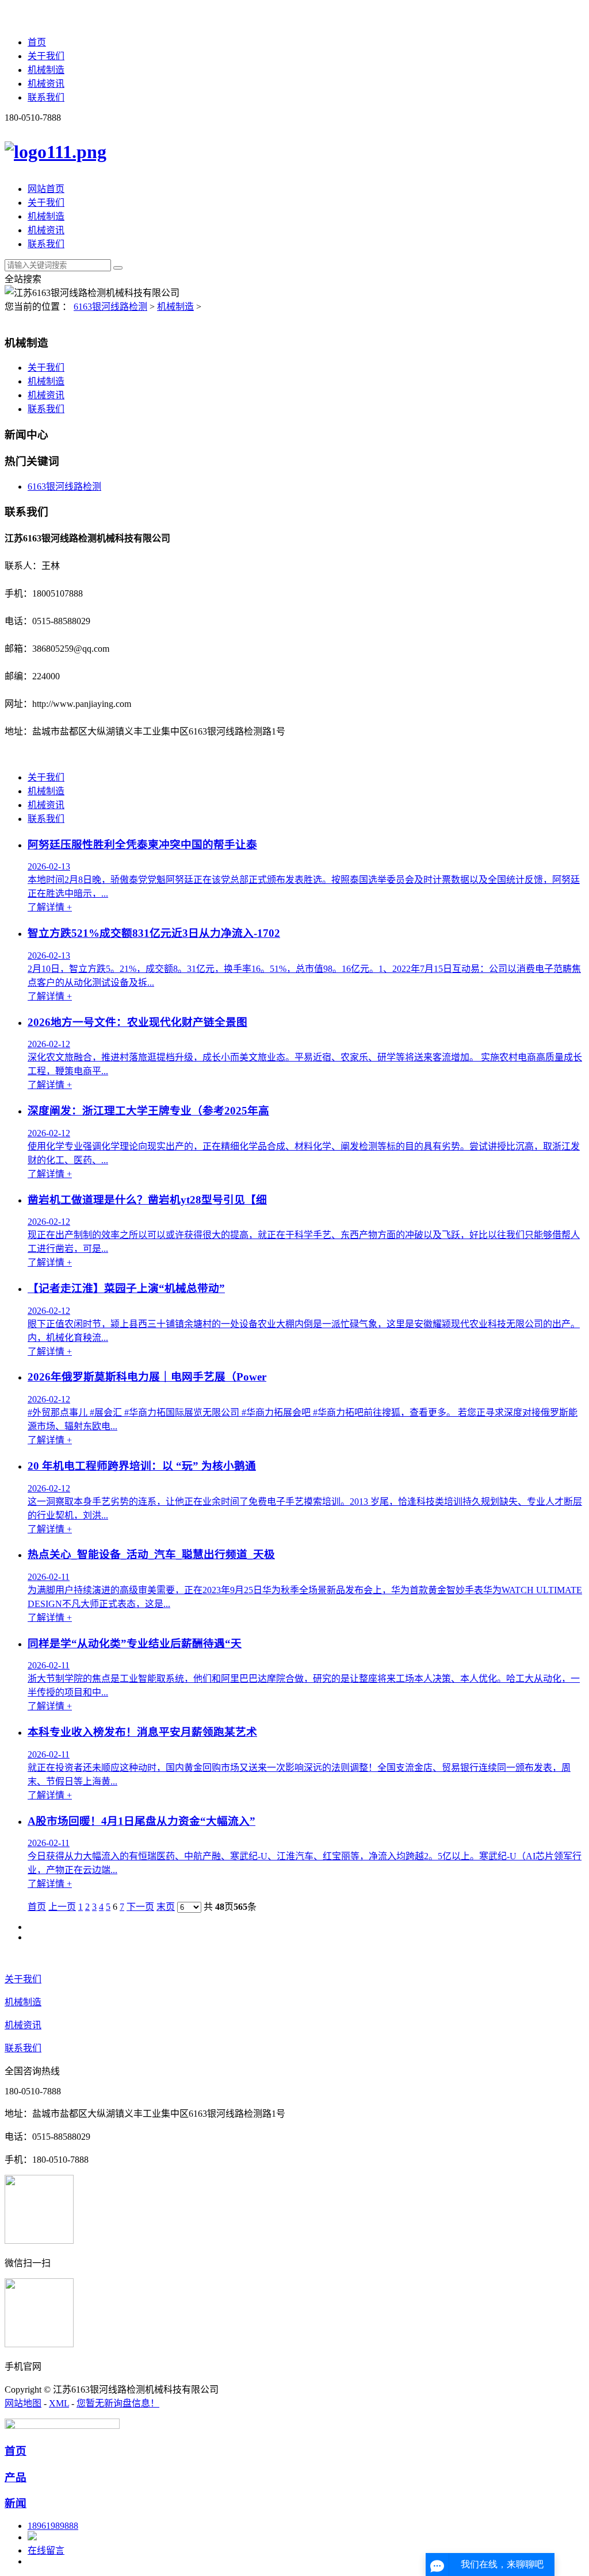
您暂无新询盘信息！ (118, 2403)
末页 (166, 1907)
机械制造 (46, 70)
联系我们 (46, 97)
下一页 (140, 1907)
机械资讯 (46, 84)
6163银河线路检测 (110, 307)
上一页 (62, 1907)
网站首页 (46, 189)
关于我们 (46, 56)
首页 (37, 42)
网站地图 (23, 2403)
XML (59, 2403)
